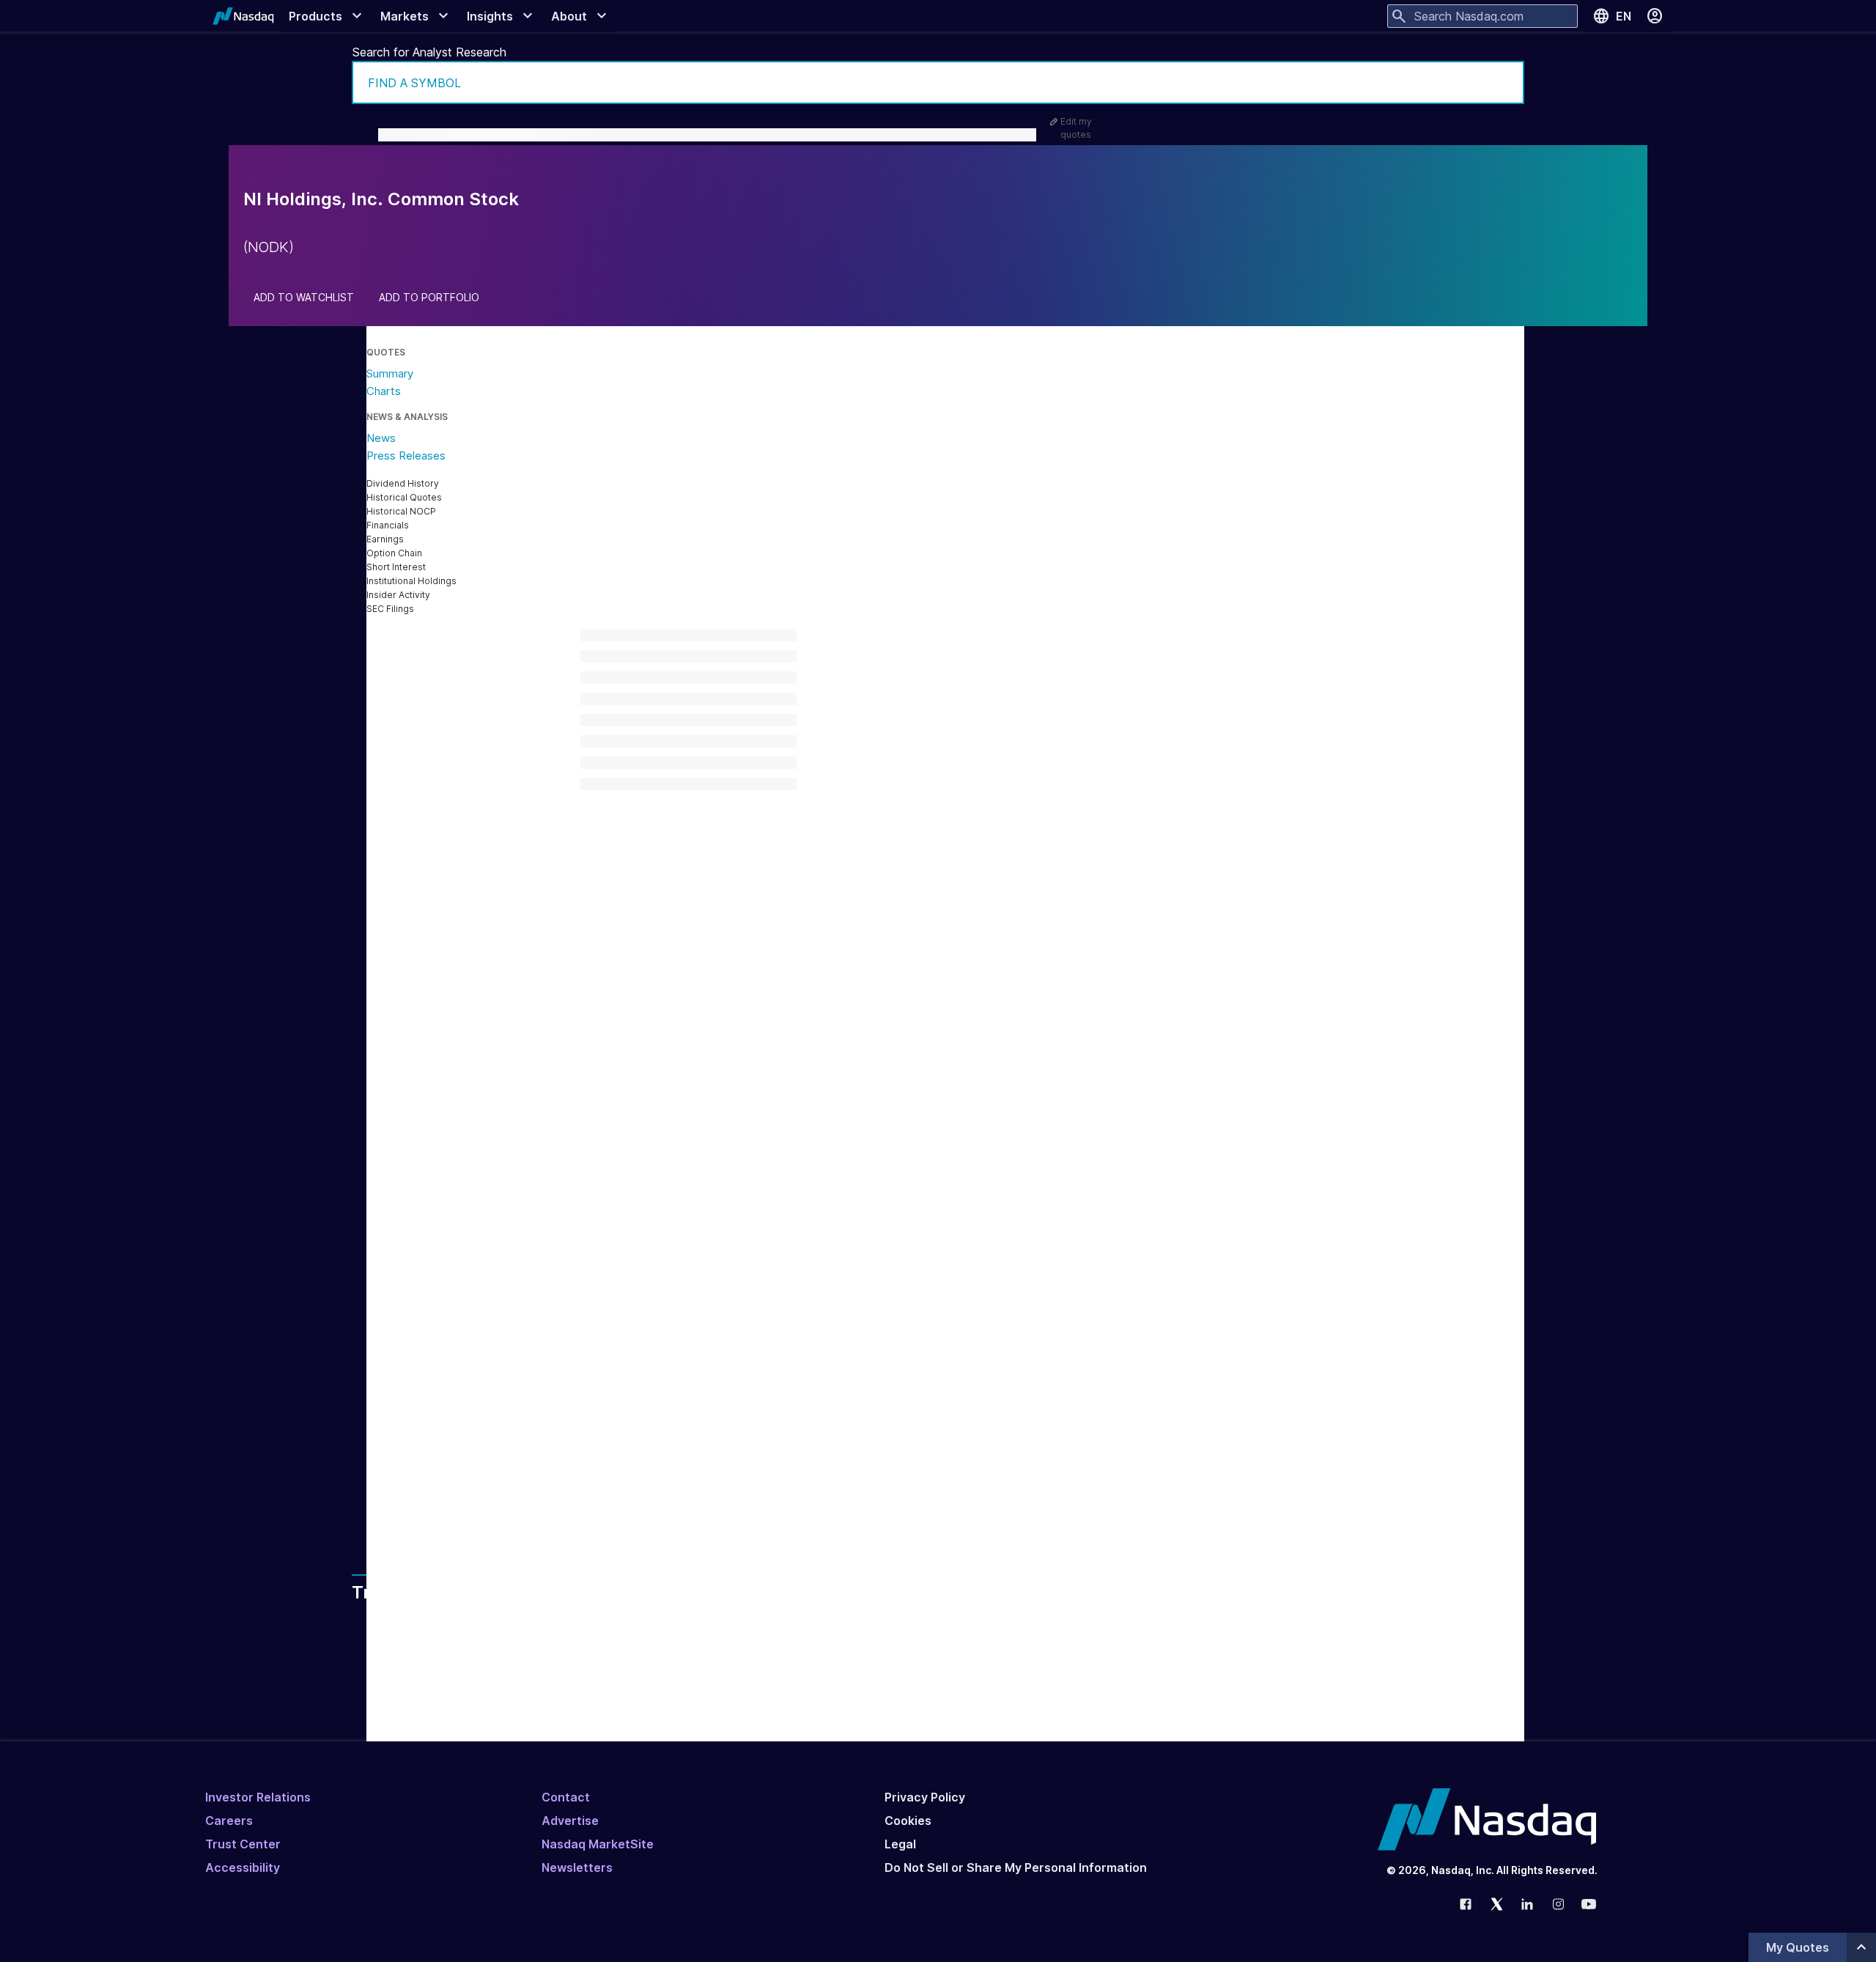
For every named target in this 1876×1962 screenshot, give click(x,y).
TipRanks (748, 1328)
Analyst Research (673, 1432)
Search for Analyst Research (429, 52)
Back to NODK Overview (665, 1292)
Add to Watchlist (304, 298)
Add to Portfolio (429, 298)
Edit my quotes (1076, 128)
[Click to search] (1503, 82)
